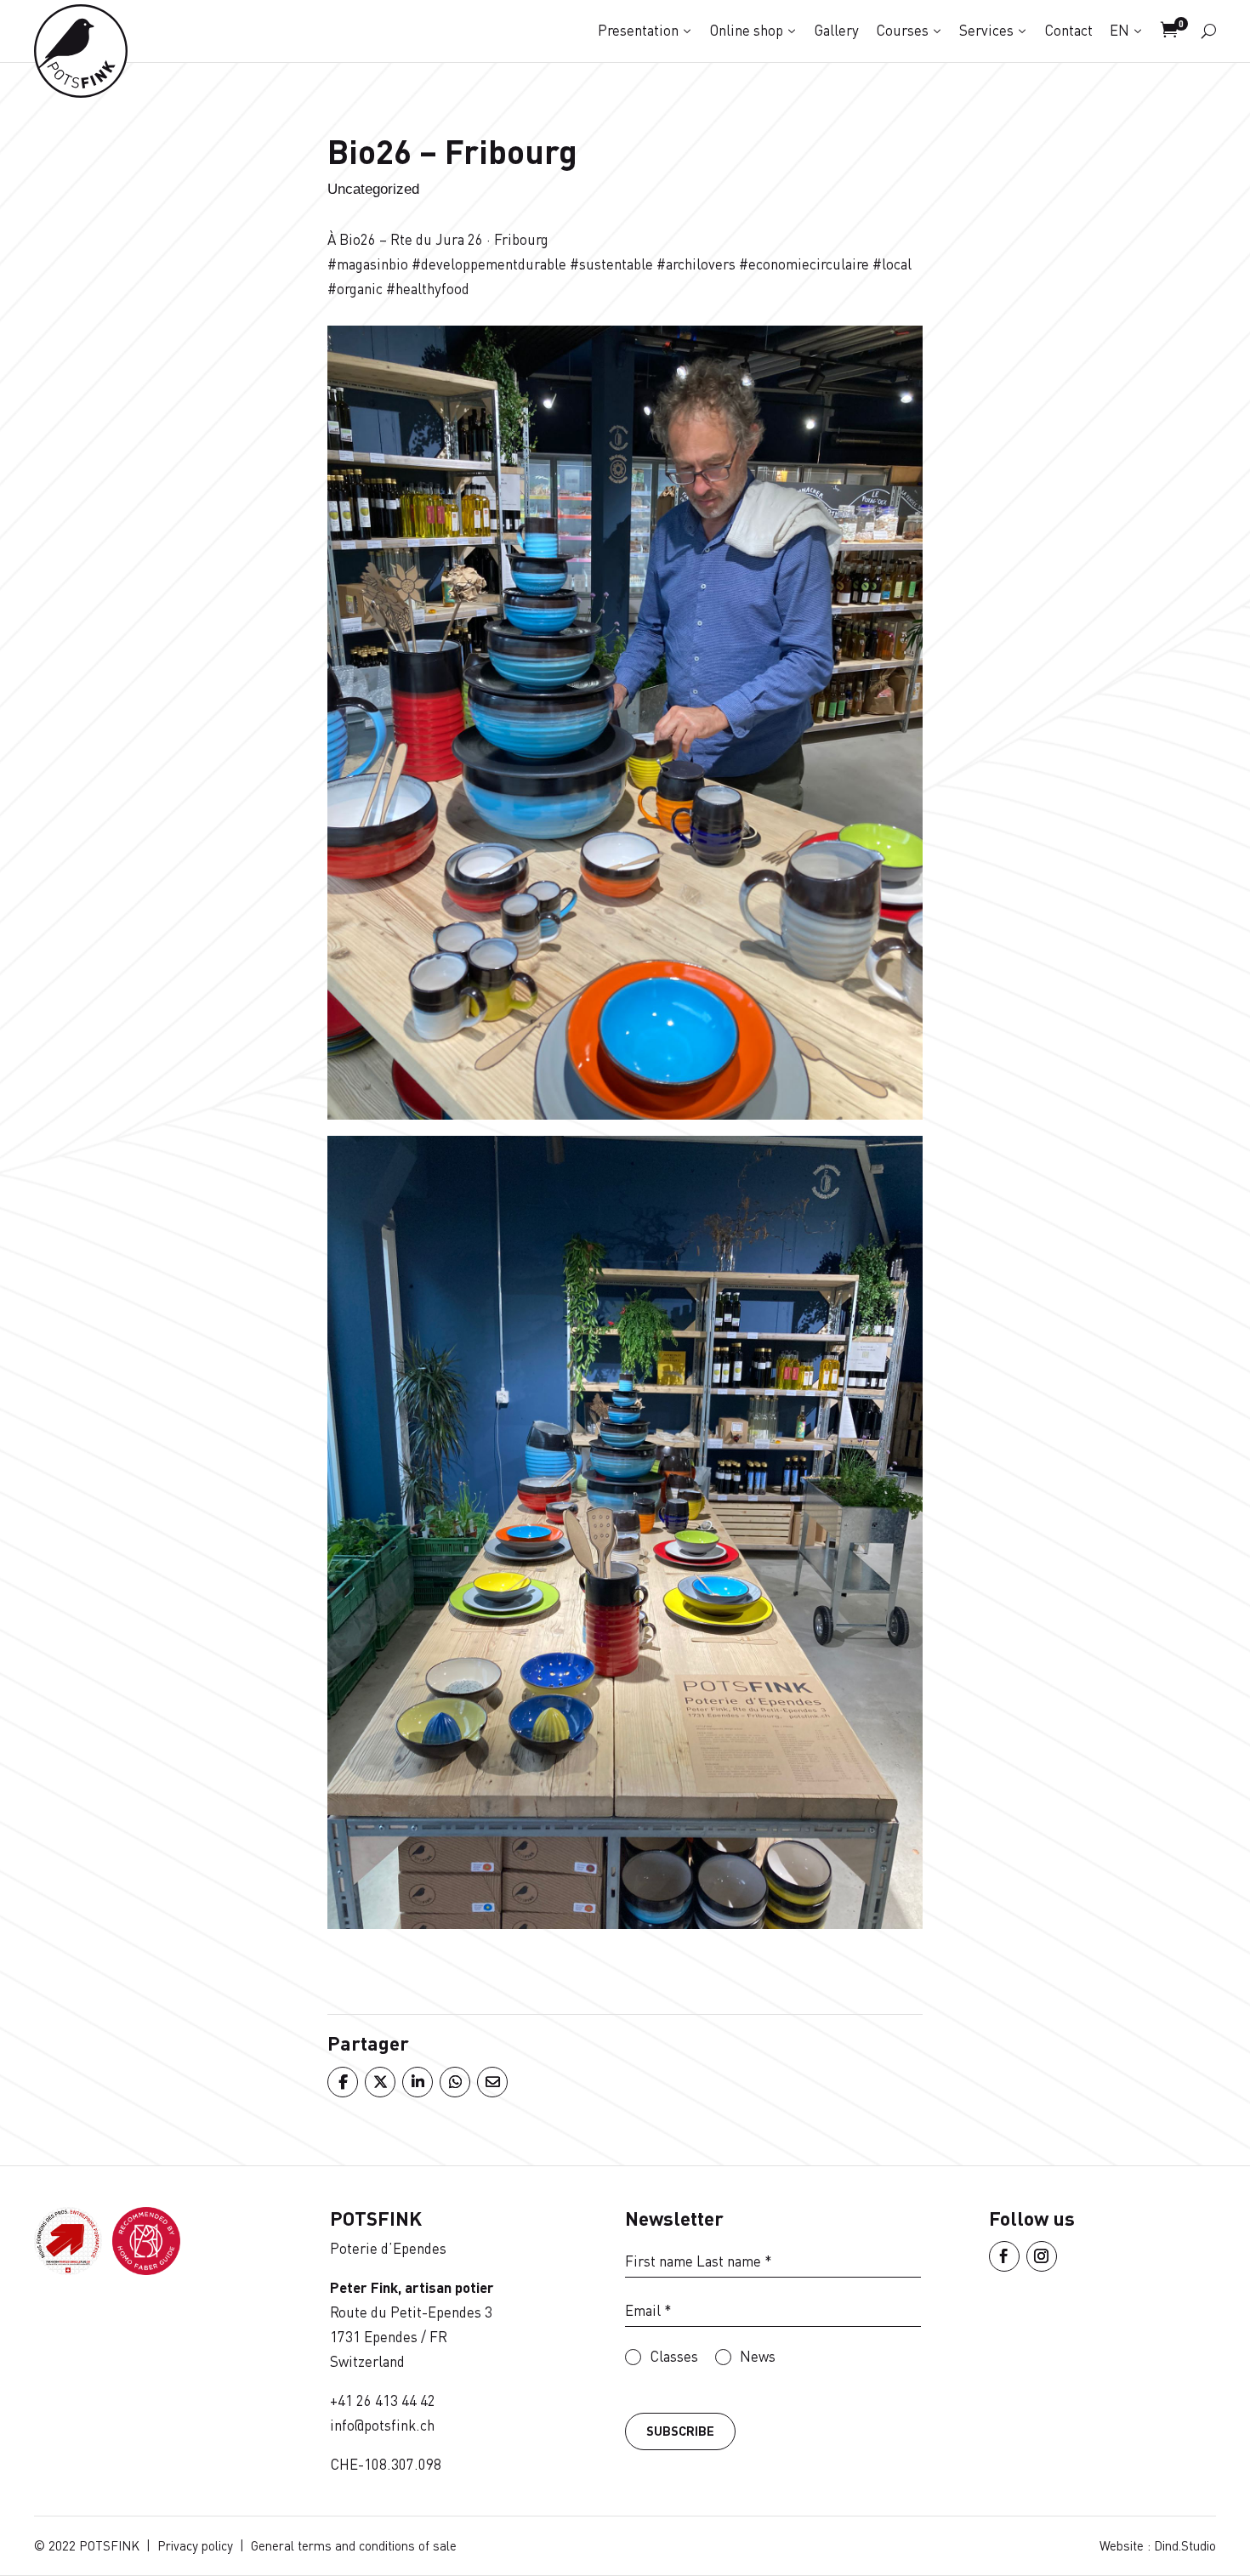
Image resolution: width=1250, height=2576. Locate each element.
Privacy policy (195, 2545)
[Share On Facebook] (342, 2082)
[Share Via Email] (491, 2082)
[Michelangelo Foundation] (146, 2270)
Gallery (836, 30)
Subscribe (680, 2431)
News (758, 2356)
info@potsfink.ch (382, 2425)
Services (986, 30)
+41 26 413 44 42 (383, 2400)
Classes (674, 2356)
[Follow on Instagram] (1042, 2256)
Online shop (746, 30)
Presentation (638, 30)
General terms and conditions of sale (354, 2545)
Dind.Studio (1185, 2545)
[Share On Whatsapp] (454, 2082)
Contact (1068, 30)
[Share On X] (379, 2082)
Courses (902, 30)
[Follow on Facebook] (1004, 2256)
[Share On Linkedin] (417, 2082)
